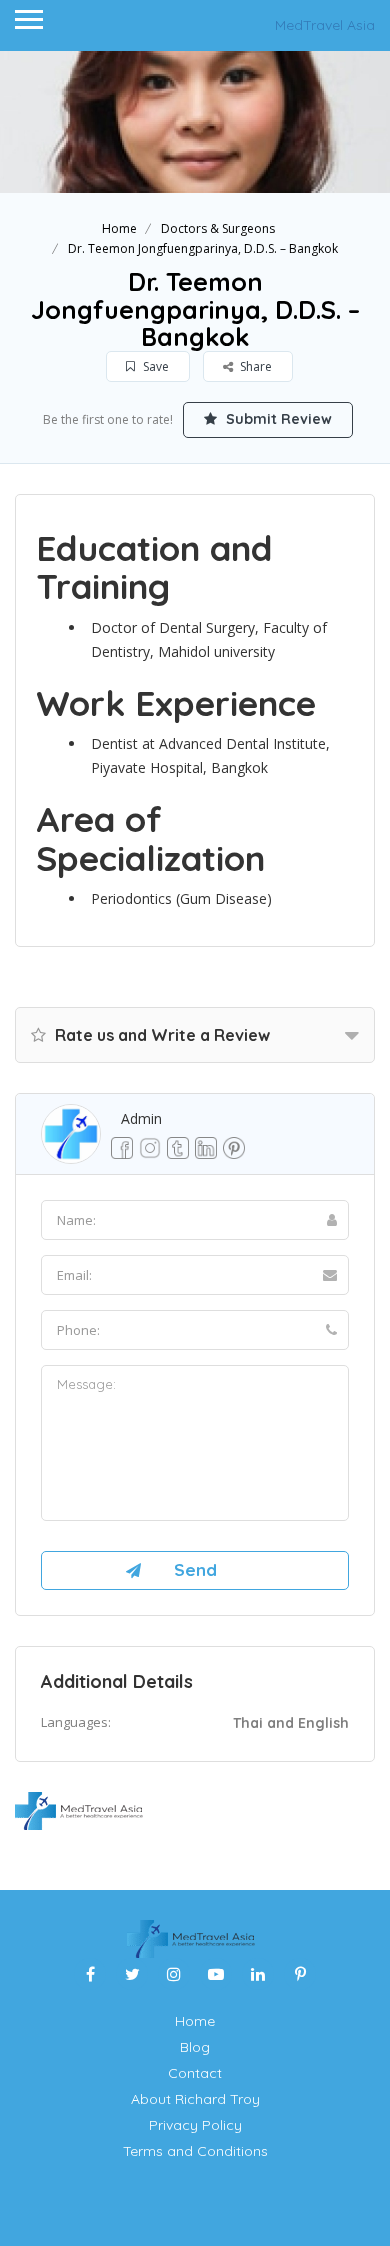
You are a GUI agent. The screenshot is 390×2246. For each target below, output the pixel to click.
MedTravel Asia (325, 25)
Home (119, 228)
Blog (195, 2047)
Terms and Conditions (195, 2151)
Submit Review (277, 419)
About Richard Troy (195, 2099)
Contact (195, 2073)
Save (154, 366)
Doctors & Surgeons (218, 228)
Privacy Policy (195, 2125)
